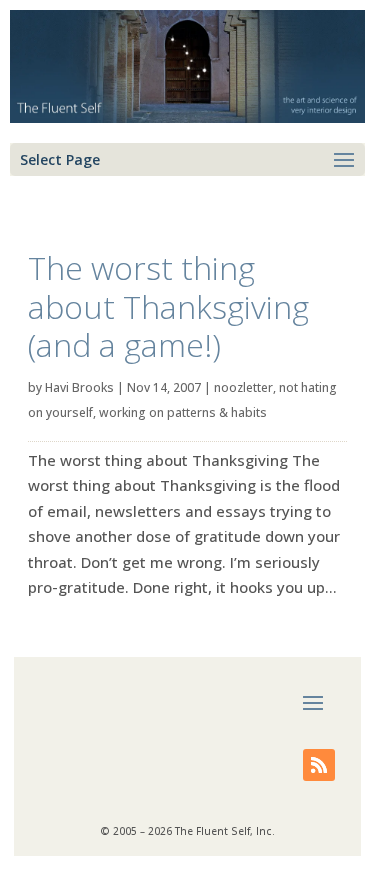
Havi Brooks (79, 387)
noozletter (243, 387)
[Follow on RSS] (319, 765)
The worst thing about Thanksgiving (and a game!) (168, 306)
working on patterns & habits (183, 412)
